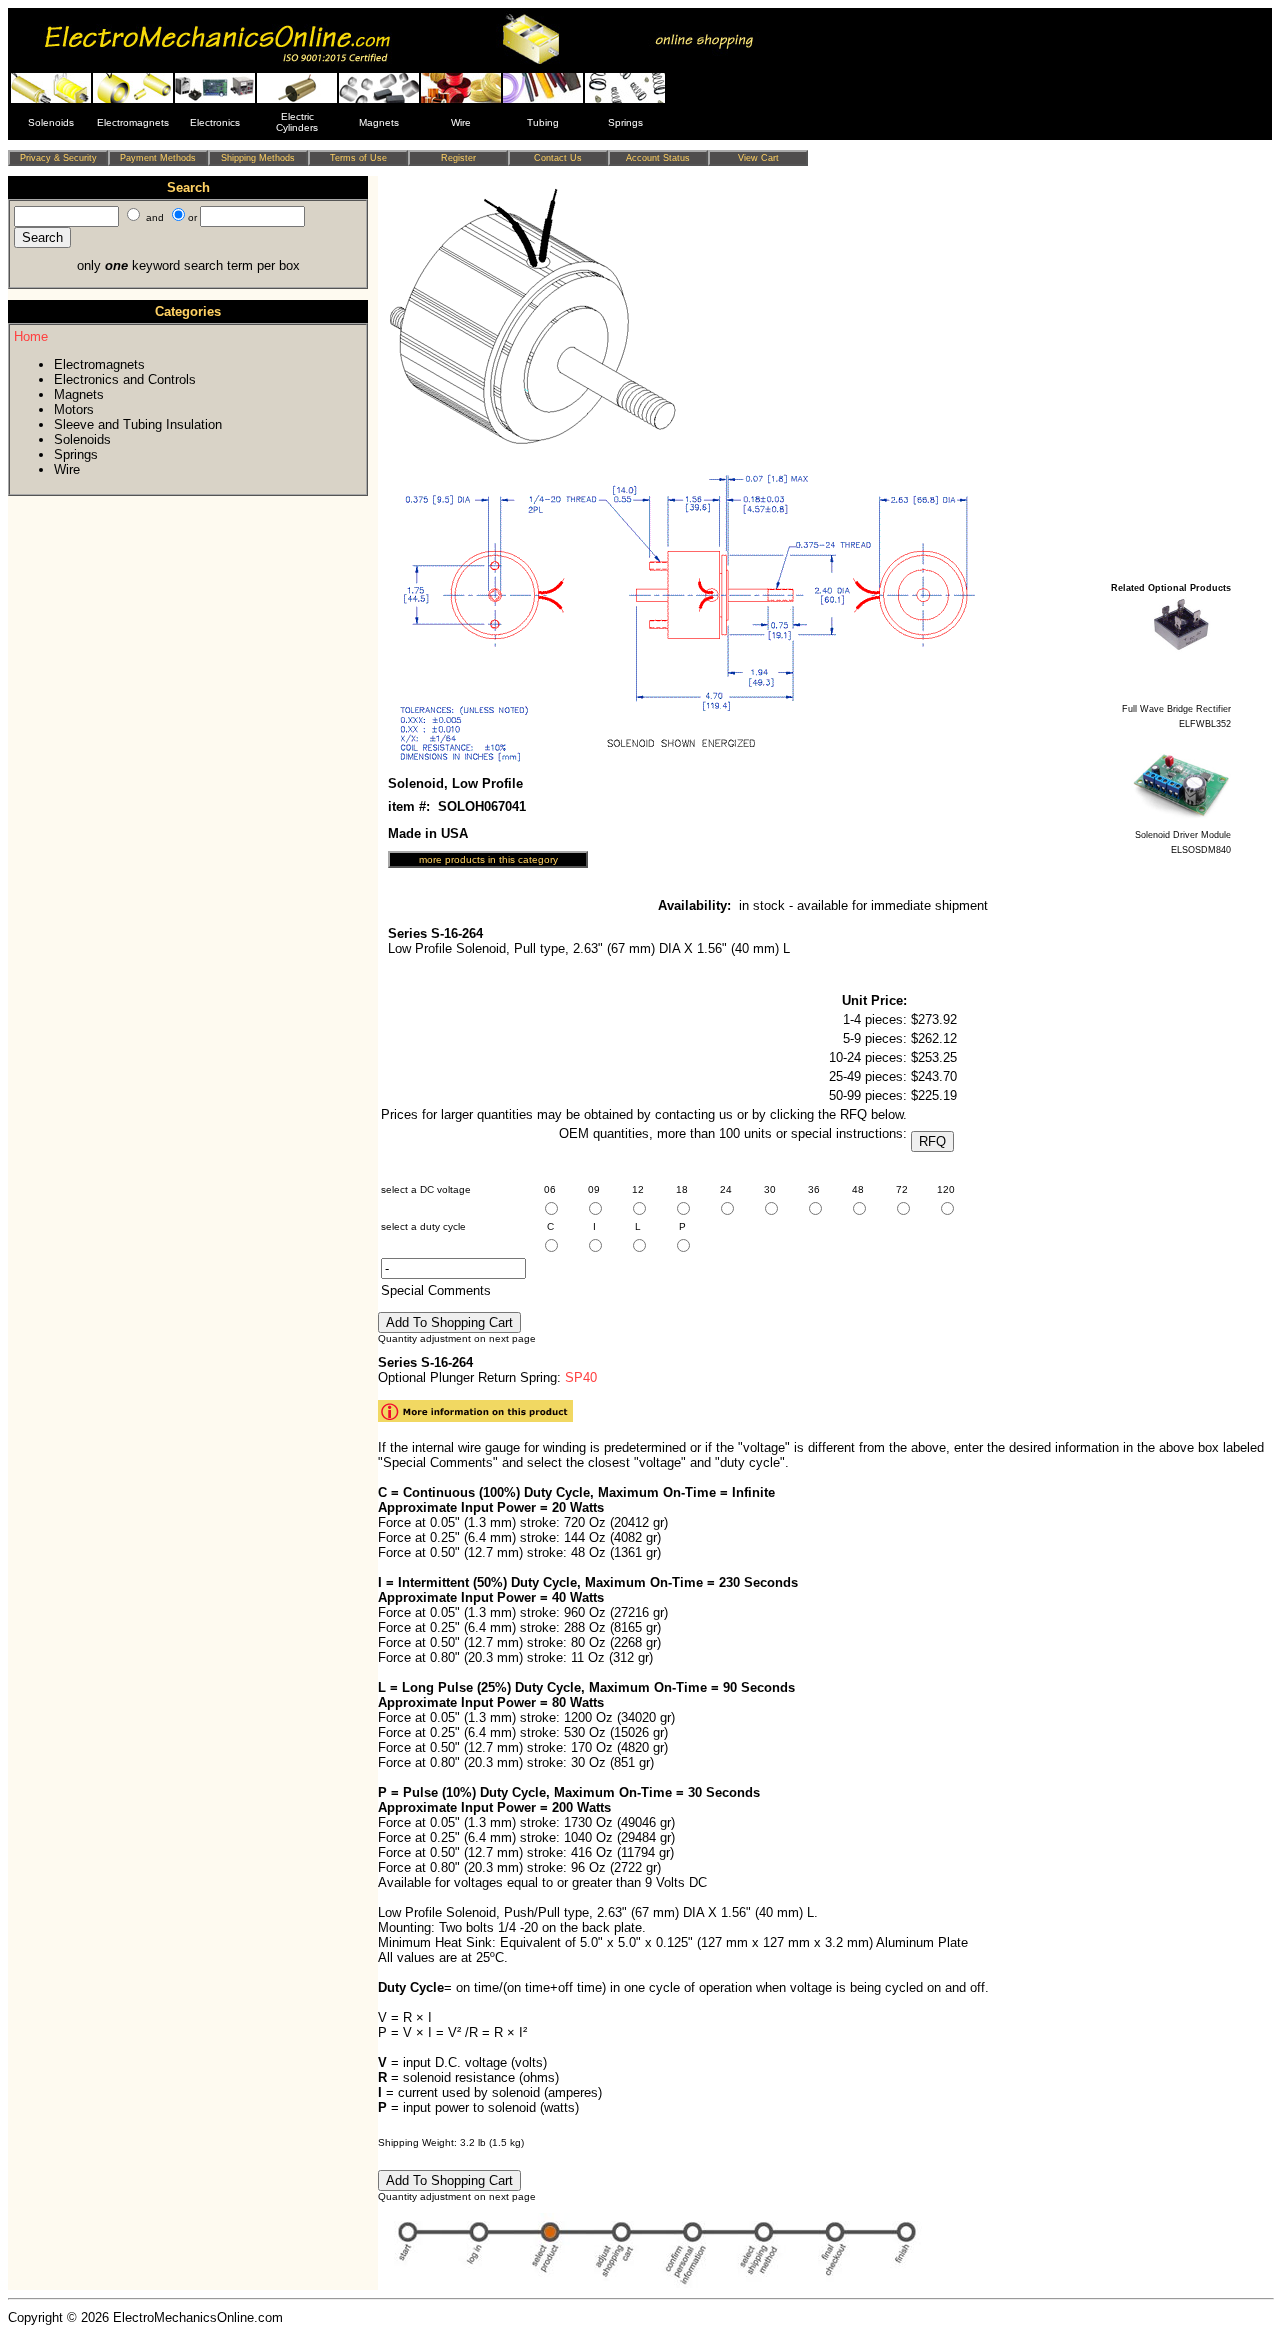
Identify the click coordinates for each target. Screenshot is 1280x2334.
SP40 (581, 1377)
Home (31, 336)
